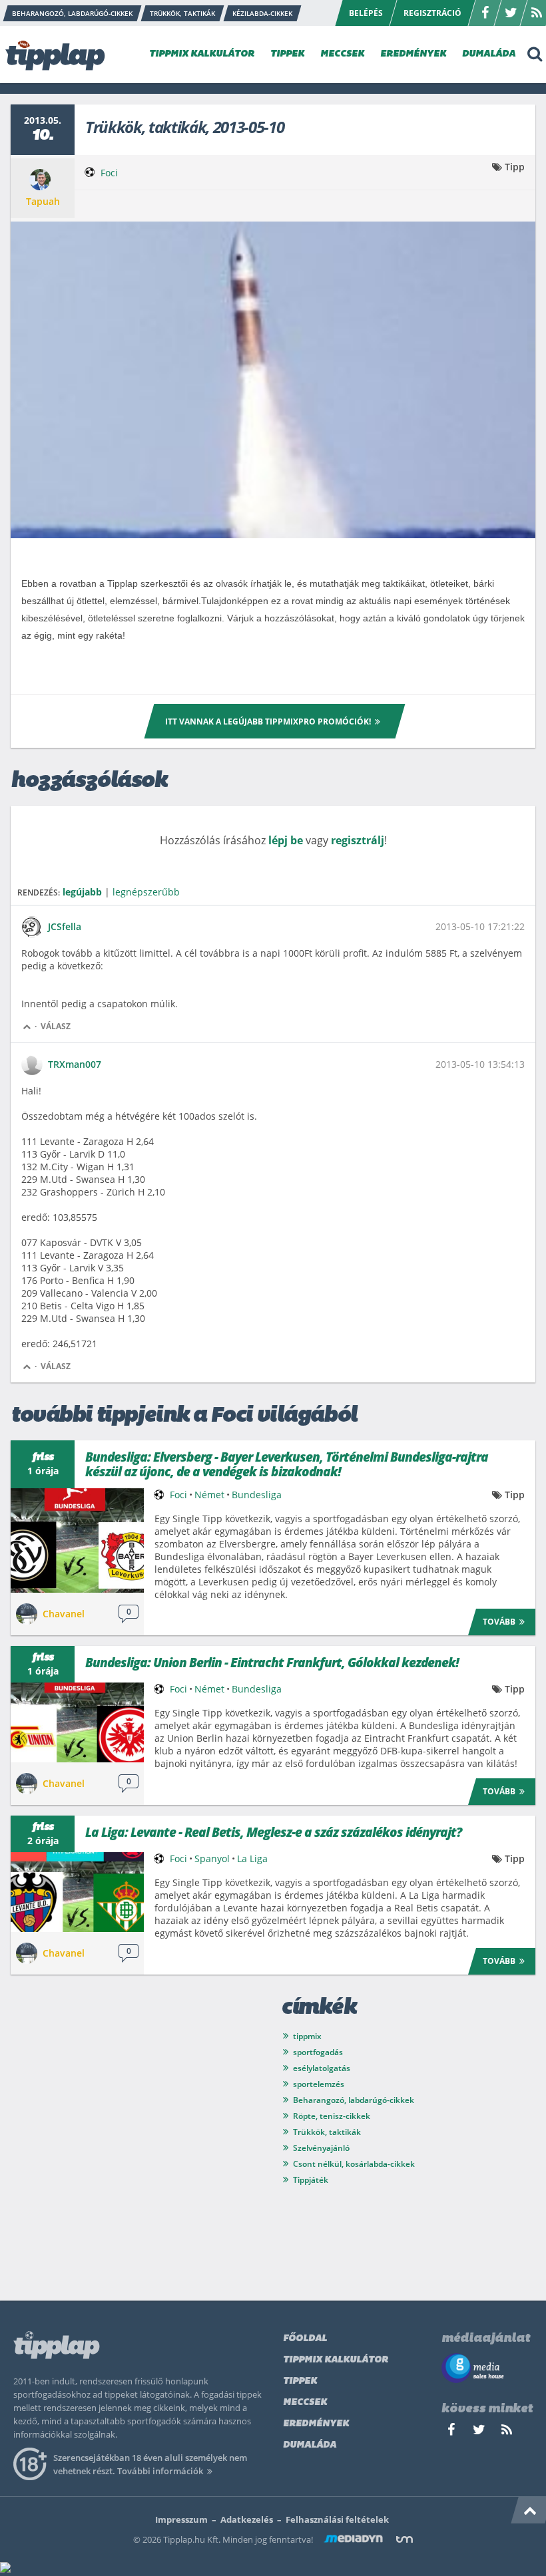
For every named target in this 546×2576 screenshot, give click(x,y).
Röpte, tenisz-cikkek (332, 2116)
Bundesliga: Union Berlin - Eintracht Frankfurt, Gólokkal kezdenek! (272, 1663)
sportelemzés (319, 2084)
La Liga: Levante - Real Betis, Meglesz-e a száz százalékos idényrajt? (273, 1832)
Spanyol (212, 1858)
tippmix (307, 2036)
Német (209, 1495)
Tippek (300, 2381)
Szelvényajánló (321, 2148)
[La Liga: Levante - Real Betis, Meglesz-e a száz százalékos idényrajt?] (77, 1892)
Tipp (515, 167)
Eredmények (316, 2424)
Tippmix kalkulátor (336, 2360)
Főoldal (305, 2339)
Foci (109, 173)
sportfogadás (318, 2052)
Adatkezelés (247, 2519)
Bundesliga (257, 1495)
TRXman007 (75, 1064)
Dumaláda (310, 2445)
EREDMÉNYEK (413, 54)
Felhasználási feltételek (337, 2519)
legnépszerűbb (146, 892)
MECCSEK (342, 54)
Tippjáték (311, 2180)
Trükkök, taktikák (327, 2132)
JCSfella (65, 926)
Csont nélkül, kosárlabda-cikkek (354, 2164)
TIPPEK (287, 54)
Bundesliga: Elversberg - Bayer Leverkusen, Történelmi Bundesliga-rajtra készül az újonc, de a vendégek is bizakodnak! (287, 1464)
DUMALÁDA (489, 54)
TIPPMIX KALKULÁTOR (202, 54)
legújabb (82, 892)
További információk (160, 2471)
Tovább (499, 1622)
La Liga (252, 1858)
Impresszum (181, 2519)
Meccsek (305, 2403)
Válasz (56, 1026)
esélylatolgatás (322, 2068)
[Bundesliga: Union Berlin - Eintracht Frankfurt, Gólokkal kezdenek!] (77, 1722)
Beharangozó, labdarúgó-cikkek (354, 2100)
